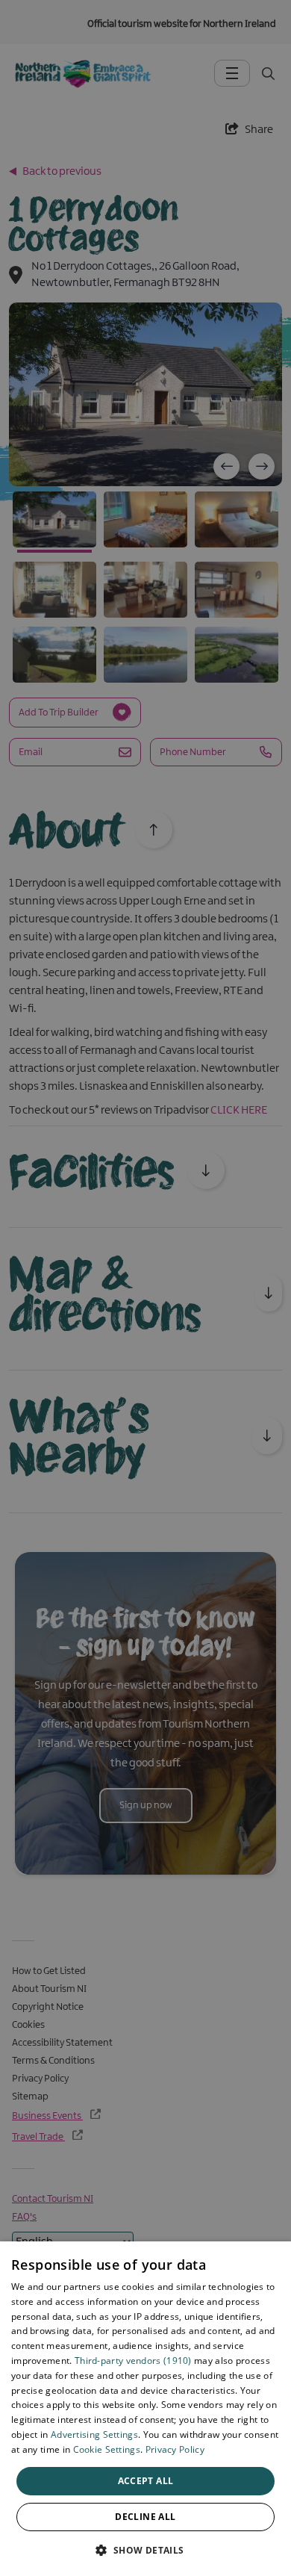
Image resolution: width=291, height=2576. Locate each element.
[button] (145, 2550)
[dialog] (145, 2409)
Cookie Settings (107, 2449)
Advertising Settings (94, 2434)
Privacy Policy (175, 2449)
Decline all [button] (145, 2517)
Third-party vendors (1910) (133, 2361)
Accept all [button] (146, 2481)
